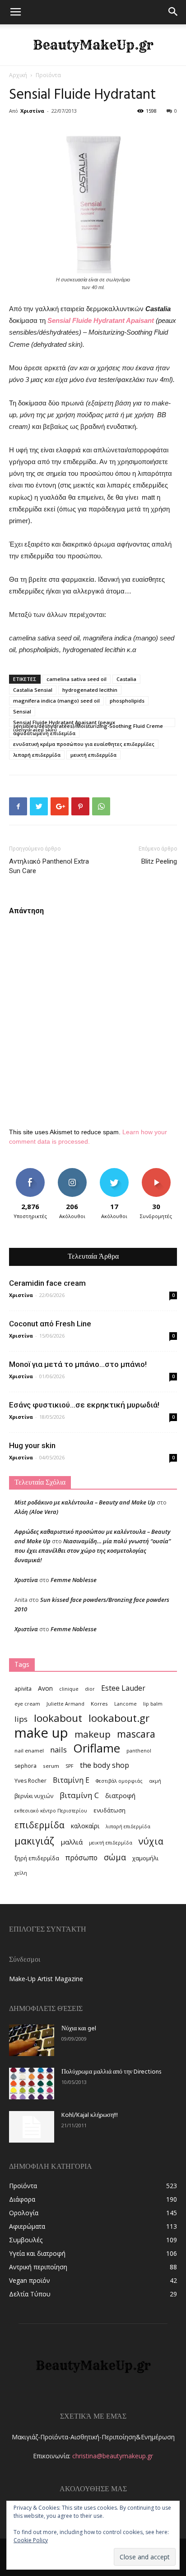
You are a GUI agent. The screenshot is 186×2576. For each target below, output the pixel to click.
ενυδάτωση (109, 1810)
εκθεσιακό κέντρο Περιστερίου (51, 1811)
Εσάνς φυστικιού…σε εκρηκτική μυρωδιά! (84, 1405)
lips (21, 1719)
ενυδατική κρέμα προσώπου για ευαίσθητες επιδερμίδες (84, 744)
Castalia (126, 679)
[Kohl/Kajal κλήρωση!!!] (32, 2127)
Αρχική (18, 75)
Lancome (126, 1704)
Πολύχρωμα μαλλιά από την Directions (111, 2072)
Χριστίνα (32, 111)
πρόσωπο (81, 1858)
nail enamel (29, 1750)
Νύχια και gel (79, 2029)
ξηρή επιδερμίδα (37, 1858)
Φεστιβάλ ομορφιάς (119, 1781)
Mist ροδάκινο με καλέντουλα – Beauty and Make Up (85, 1502)
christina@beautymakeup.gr (113, 2456)
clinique (69, 1689)
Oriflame (97, 1748)
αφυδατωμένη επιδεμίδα (44, 733)
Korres (99, 1704)
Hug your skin (32, 1445)
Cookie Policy (31, 2540)
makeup (93, 1734)
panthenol (139, 1751)
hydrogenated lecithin (90, 690)
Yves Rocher (30, 1781)
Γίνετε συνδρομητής (156, 1175)
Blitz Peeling (159, 861)
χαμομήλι (145, 1858)
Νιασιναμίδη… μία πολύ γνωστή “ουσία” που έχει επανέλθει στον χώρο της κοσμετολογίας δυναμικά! (93, 1550)
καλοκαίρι (85, 1826)
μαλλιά (72, 1842)
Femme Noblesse (74, 1580)
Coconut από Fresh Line (50, 1324)
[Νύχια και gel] (32, 2040)
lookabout (58, 1718)
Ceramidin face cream (47, 1283)
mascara (136, 1734)
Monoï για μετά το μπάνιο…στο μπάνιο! (78, 1364)
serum (51, 1766)
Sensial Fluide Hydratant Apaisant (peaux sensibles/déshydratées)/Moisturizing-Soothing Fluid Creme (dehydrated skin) (88, 723)
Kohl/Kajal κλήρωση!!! (90, 2115)
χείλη (21, 1873)
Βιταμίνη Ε (71, 1780)
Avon (45, 1688)
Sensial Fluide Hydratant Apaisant (101, 320)
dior (90, 1689)
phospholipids (127, 701)
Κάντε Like (30, 1171)
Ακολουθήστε (72, 1171)
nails (58, 1750)
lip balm (153, 1704)
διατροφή (120, 1795)
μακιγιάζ (34, 1841)
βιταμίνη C (79, 1795)
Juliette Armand (65, 1704)
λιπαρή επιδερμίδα (37, 755)
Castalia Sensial (33, 690)
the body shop (105, 1765)
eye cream (27, 1704)
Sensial (22, 711)
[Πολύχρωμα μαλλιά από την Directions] (32, 2084)
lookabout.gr (119, 1718)
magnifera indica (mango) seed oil (56, 701)
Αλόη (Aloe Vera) (36, 1512)
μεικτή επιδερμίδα (93, 755)
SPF (70, 1766)
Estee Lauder (123, 1688)
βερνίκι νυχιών (34, 1796)
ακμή (155, 1781)
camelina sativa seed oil (77, 679)
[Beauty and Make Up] (93, 45)
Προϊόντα (48, 75)
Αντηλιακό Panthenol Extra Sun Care (49, 866)
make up (41, 1733)
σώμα (115, 1857)
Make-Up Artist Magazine (46, 1979)
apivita (23, 1689)
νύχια (151, 1841)
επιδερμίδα (40, 1825)
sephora (26, 1766)
